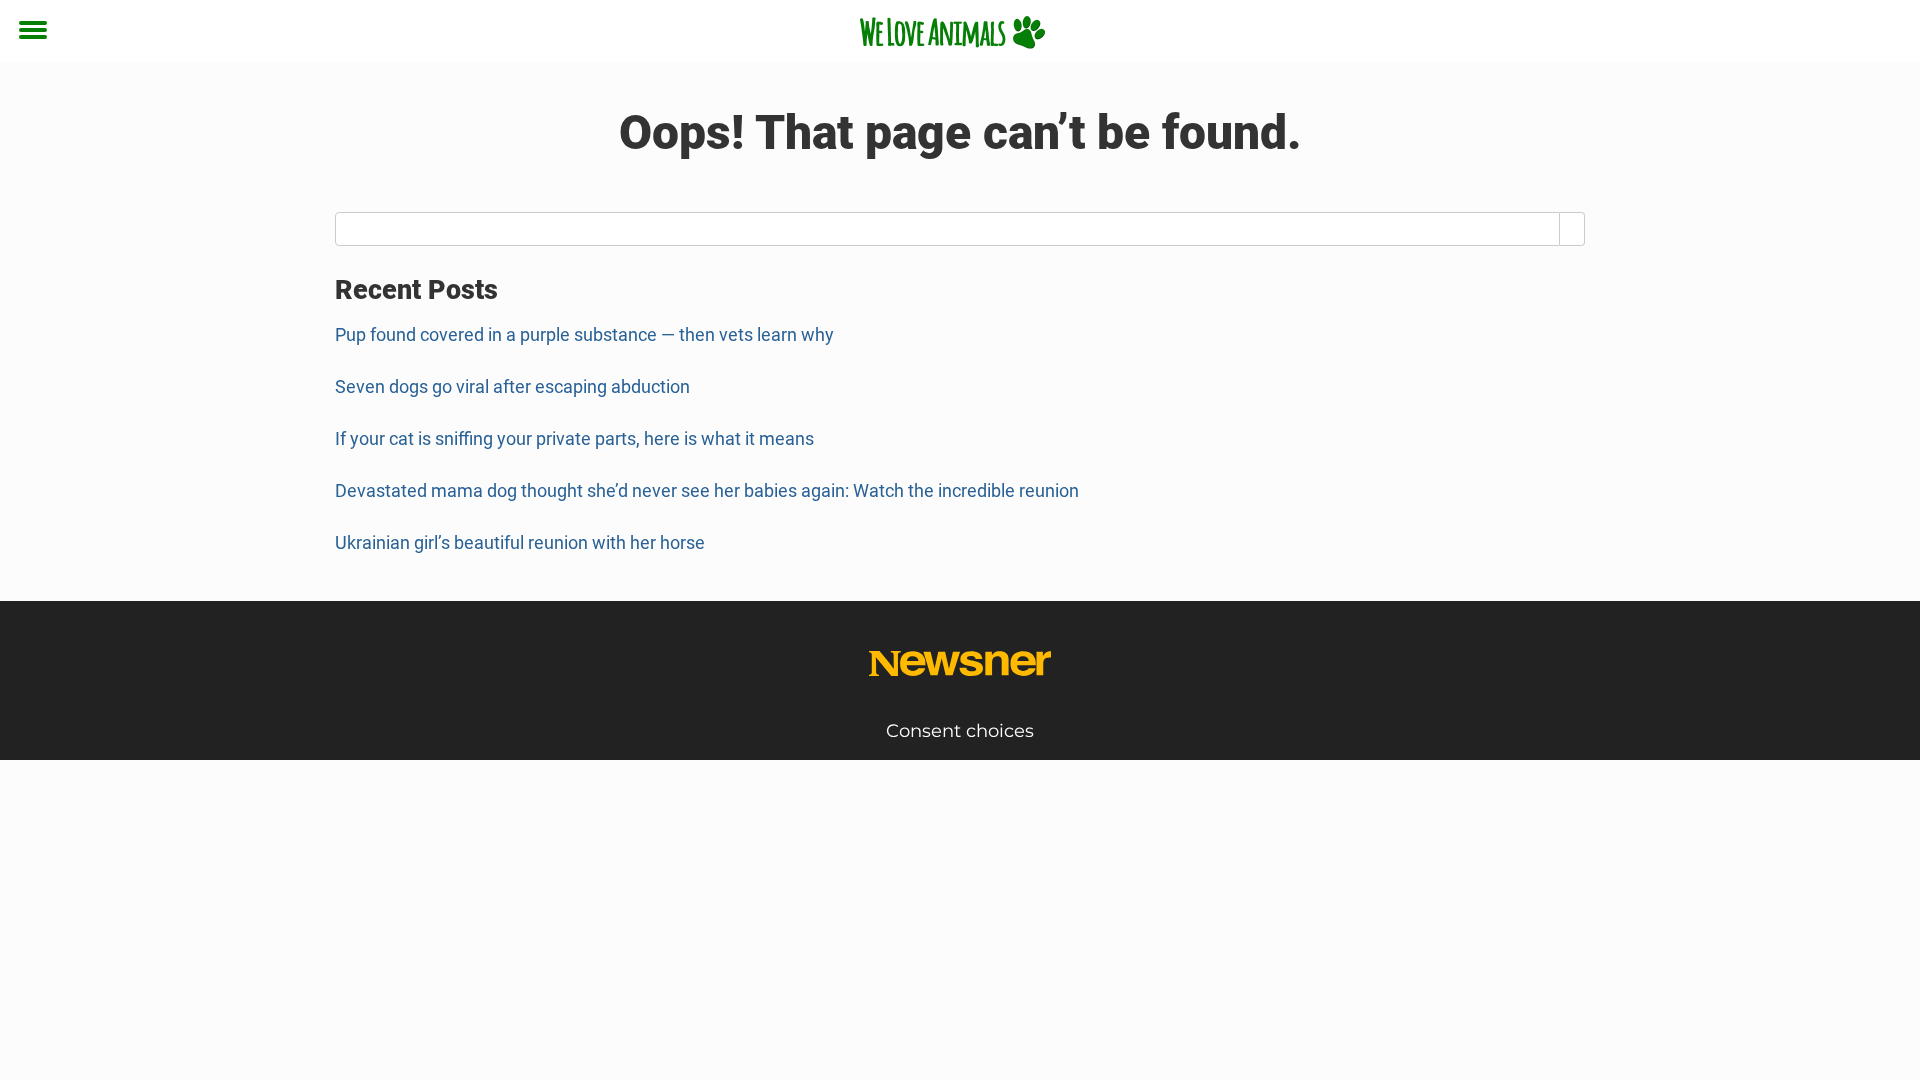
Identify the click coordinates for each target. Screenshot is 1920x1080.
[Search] (1572, 229)
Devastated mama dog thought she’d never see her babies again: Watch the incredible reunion (707, 490)
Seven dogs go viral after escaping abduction (512, 386)
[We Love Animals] (952, 32)
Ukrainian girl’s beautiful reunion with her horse (520, 542)
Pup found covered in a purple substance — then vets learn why (584, 334)
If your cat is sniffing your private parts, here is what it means (574, 438)
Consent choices (960, 731)
